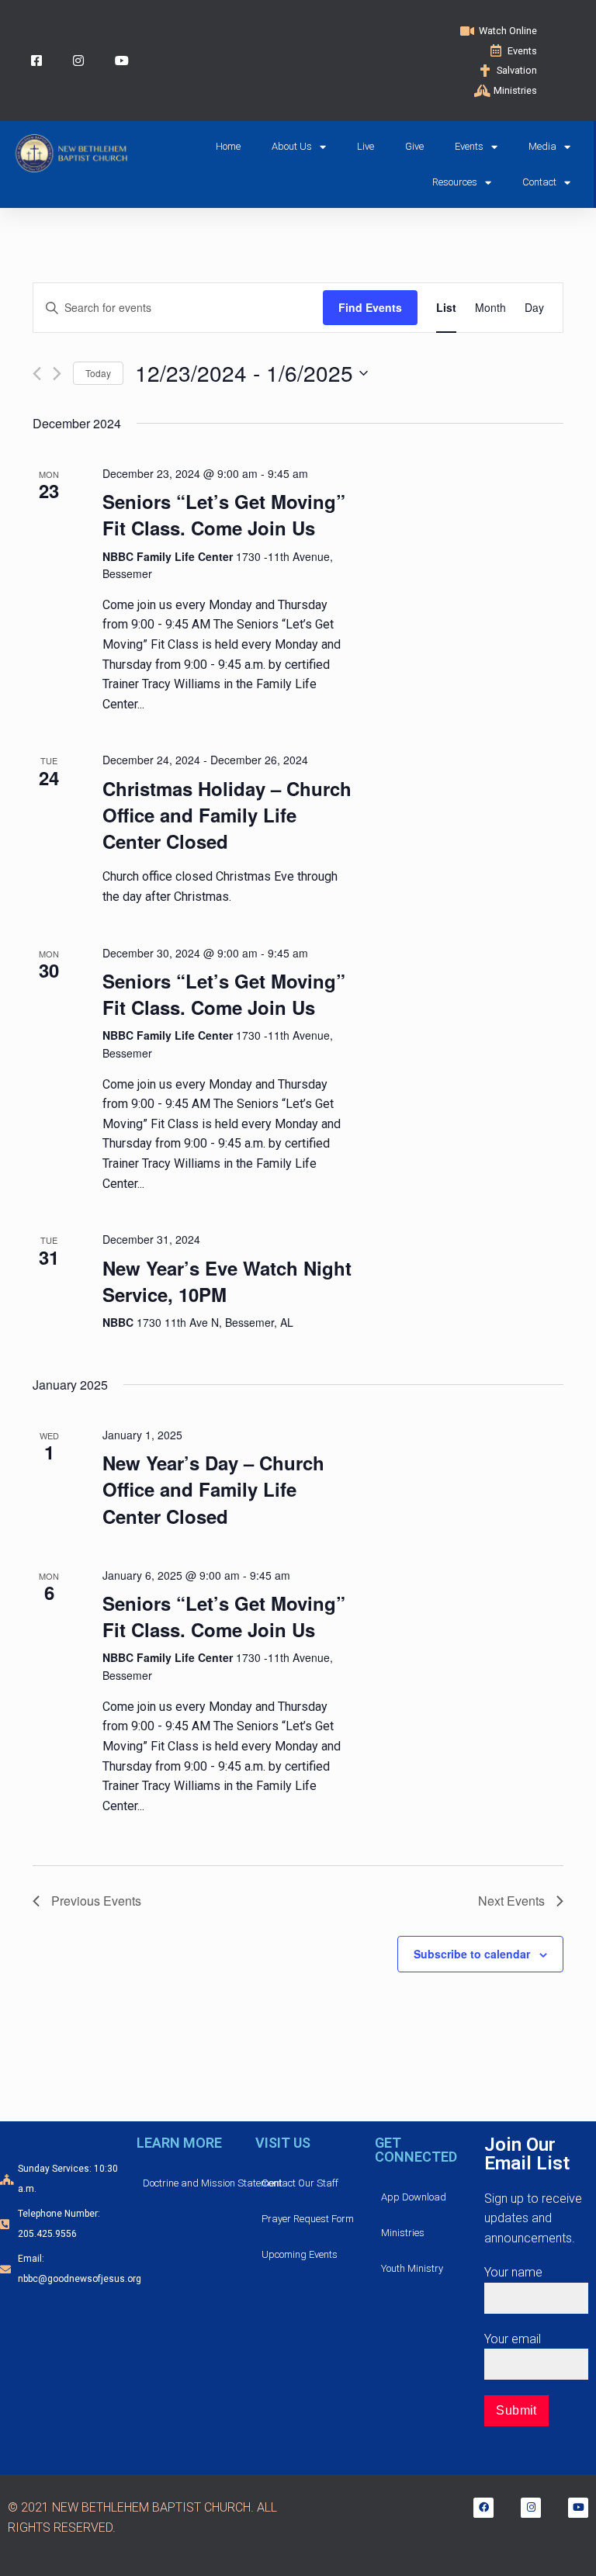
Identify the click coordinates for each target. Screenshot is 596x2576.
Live (366, 146)
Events (469, 146)
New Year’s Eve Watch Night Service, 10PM (227, 1281)
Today (98, 373)
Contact (539, 182)
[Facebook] (483, 2508)
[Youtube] (578, 2508)
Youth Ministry (412, 2268)
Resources (455, 182)
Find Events (370, 307)
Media (542, 146)
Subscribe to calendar (472, 1954)
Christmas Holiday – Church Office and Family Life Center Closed (227, 815)
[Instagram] (531, 2508)
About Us (292, 146)
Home (228, 146)
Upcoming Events (300, 2254)
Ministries (403, 2233)
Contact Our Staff (300, 2183)
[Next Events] (57, 374)
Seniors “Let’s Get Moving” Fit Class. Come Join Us (224, 514)
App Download (414, 2197)
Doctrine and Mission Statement (213, 2183)
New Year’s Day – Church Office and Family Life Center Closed (213, 1489)
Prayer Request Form (308, 2219)
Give (414, 146)
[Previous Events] (37, 374)
